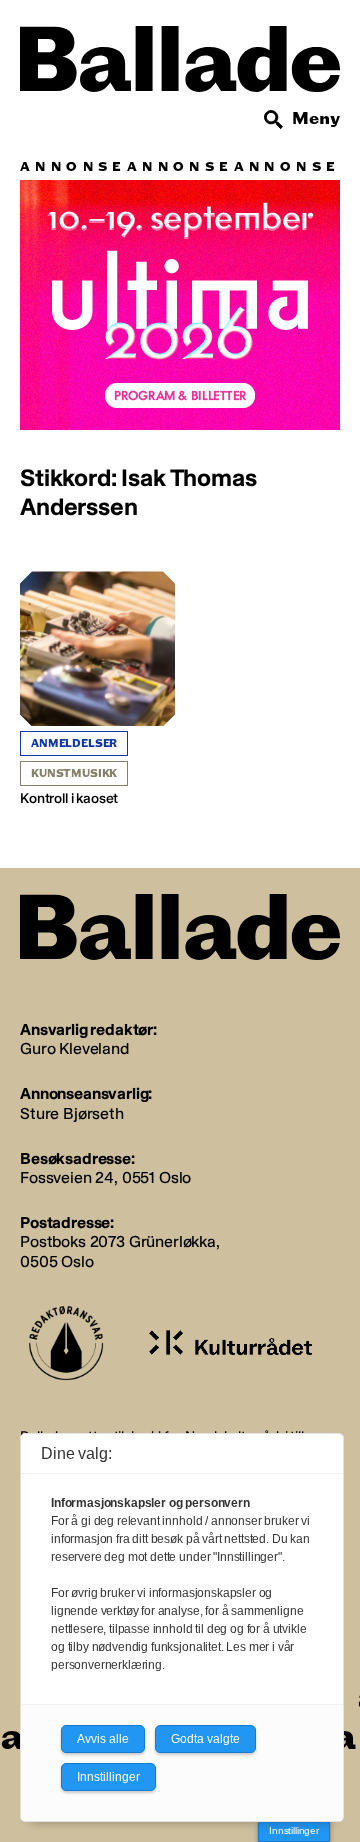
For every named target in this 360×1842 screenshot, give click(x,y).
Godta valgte (205, 1739)
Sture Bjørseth (72, 1113)
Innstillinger (294, 1830)
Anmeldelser (74, 743)
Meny (316, 118)
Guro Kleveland (74, 1048)
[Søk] (274, 120)
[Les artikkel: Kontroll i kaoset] (97, 689)
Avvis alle (103, 1739)
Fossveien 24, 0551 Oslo (105, 1177)
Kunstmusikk (74, 773)
